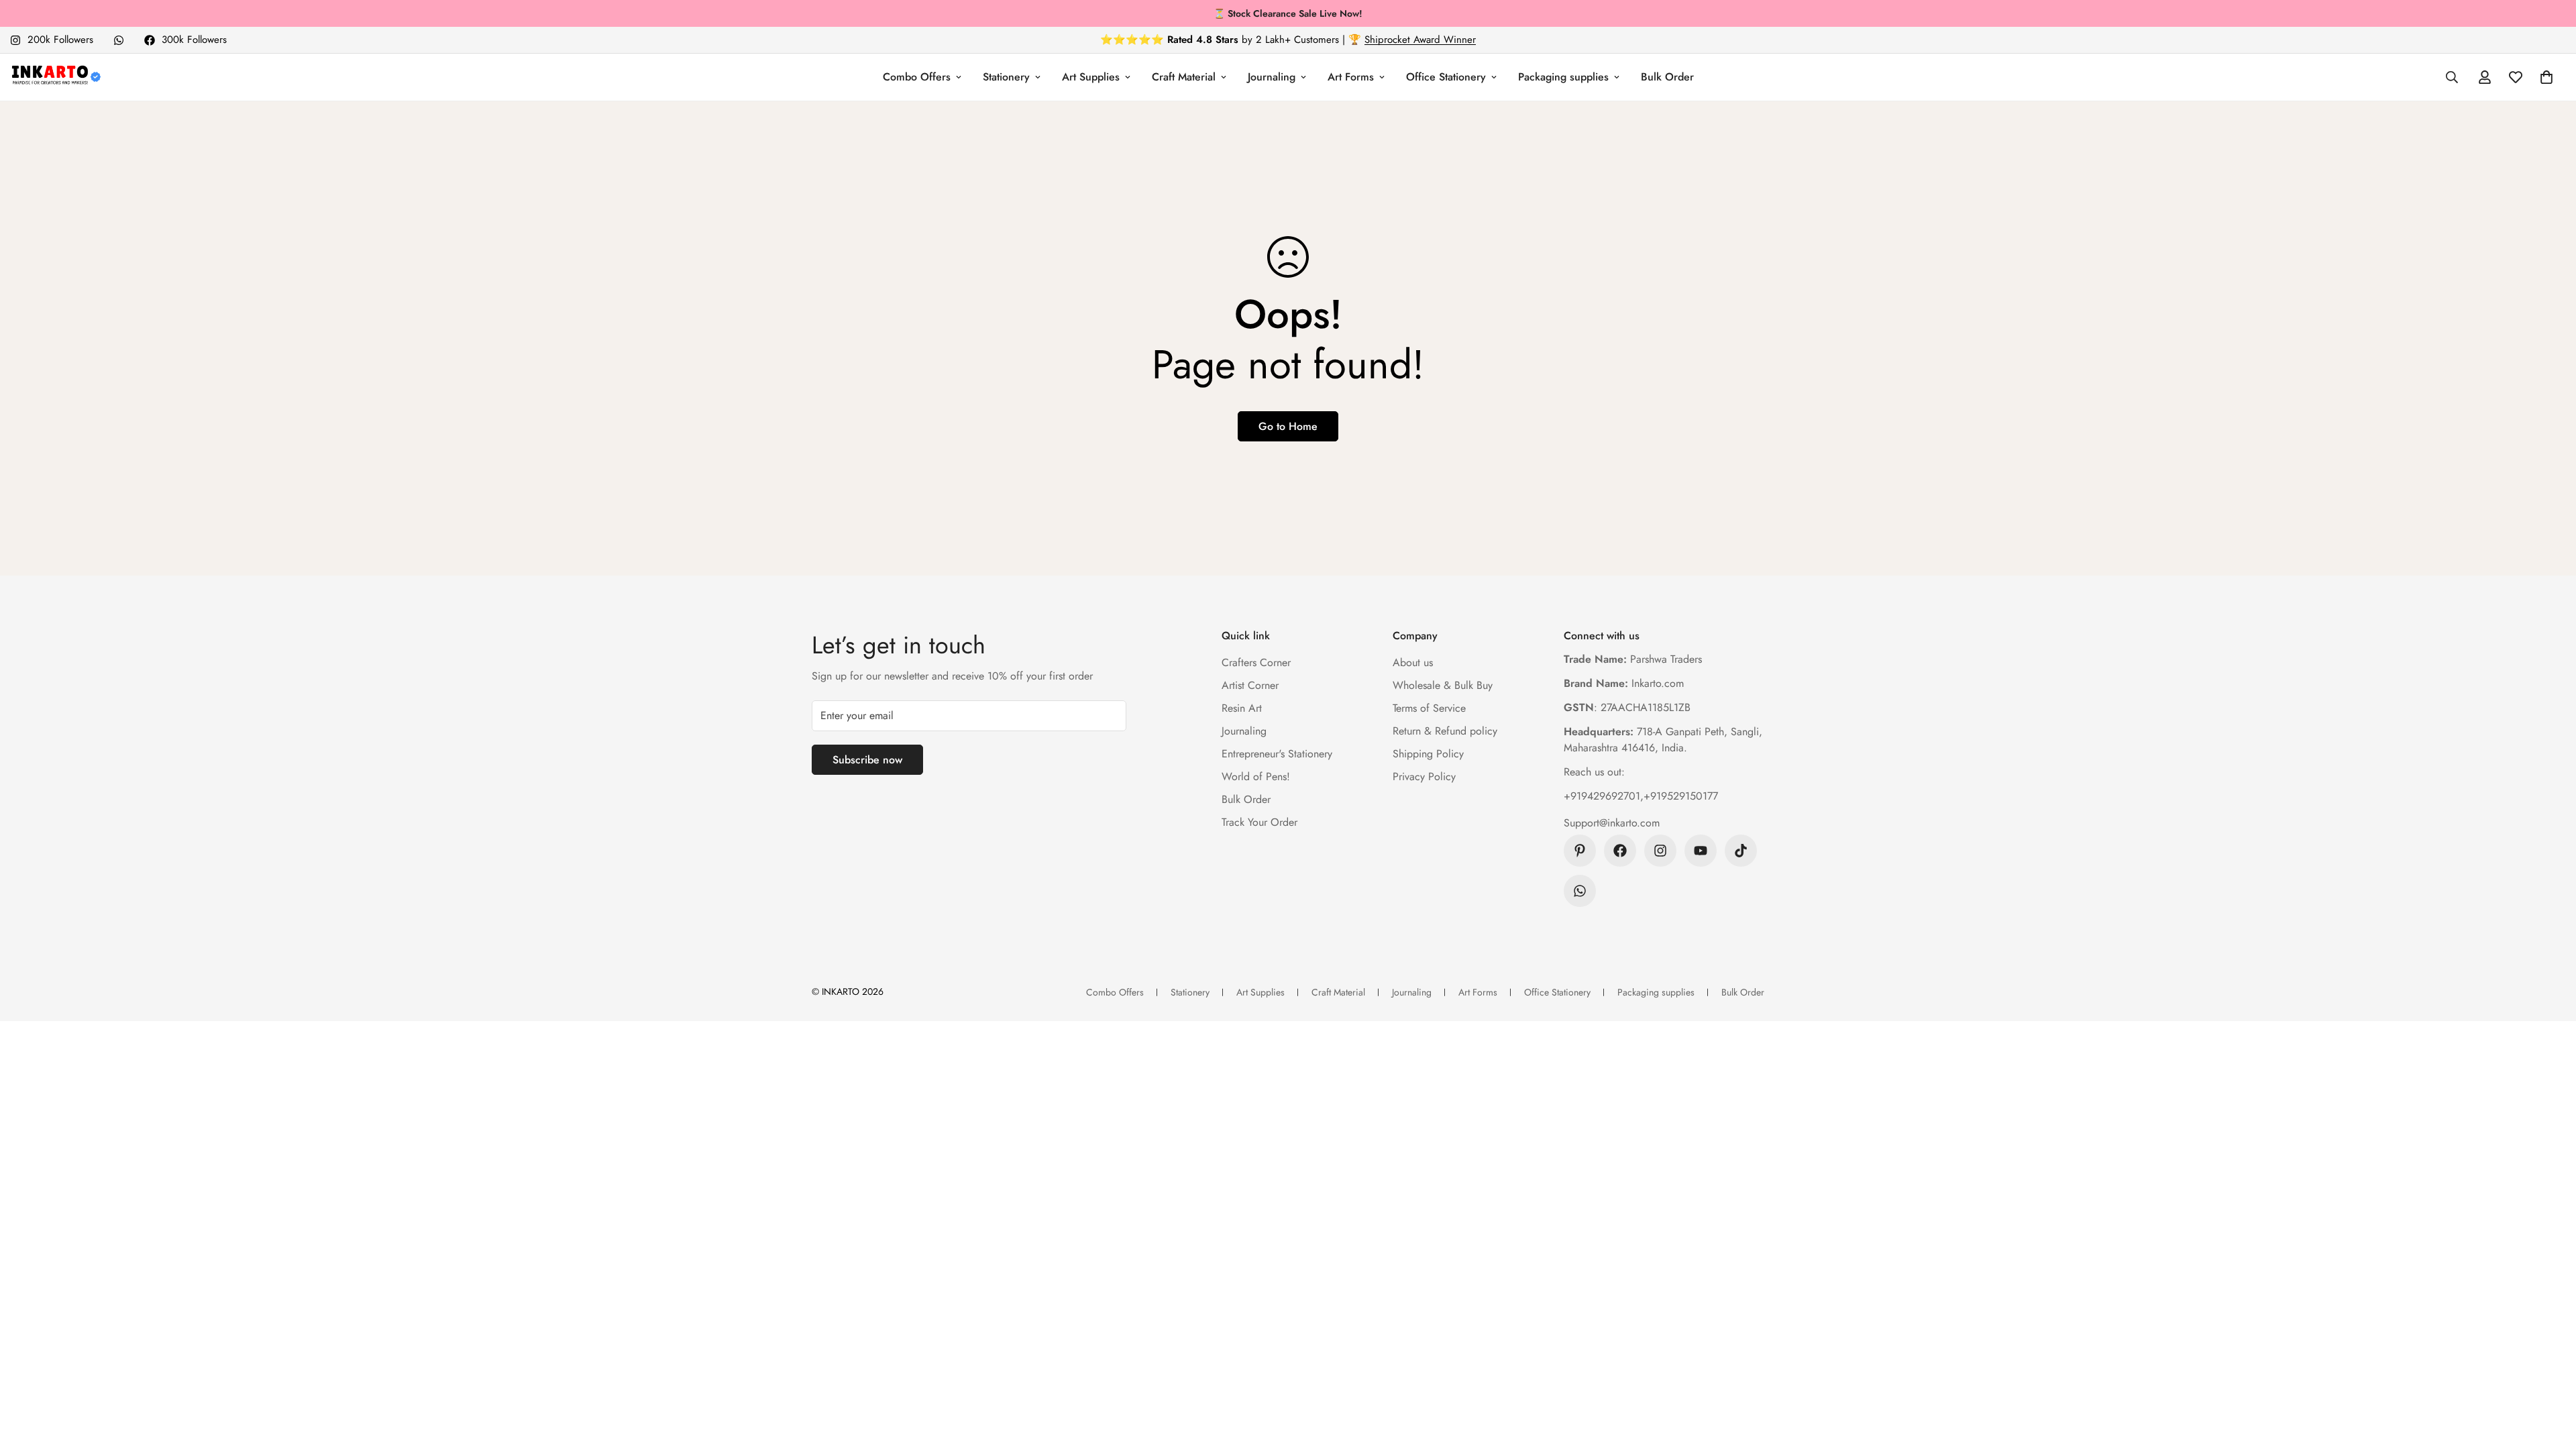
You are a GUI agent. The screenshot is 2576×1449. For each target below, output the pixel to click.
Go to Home (1288, 426)
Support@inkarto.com (1612, 823)
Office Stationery (1446, 77)
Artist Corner (1250, 685)
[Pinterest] (1580, 851)
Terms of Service (1429, 708)
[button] (2546, 77)
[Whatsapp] (119, 40)
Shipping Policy (1428, 754)
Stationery (1006, 77)
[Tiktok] (1741, 851)
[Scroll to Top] (2550, 1376)
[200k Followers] (1660, 851)
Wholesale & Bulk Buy (1443, 685)
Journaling (1272, 77)
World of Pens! (1256, 776)
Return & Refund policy (1445, 731)
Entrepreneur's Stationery (1277, 754)
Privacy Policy (1424, 776)
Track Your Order (1259, 822)
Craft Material (1184, 77)
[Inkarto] (55, 77)
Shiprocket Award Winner (1420, 40)
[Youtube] (1701, 851)
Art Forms (1351, 77)
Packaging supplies (1563, 77)
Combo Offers (917, 77)
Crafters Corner (1256, 662)
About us (1413, 662)
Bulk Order (1667, 77)
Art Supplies (1091, 77)
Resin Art (1242, 708)
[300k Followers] (1620, 851)
